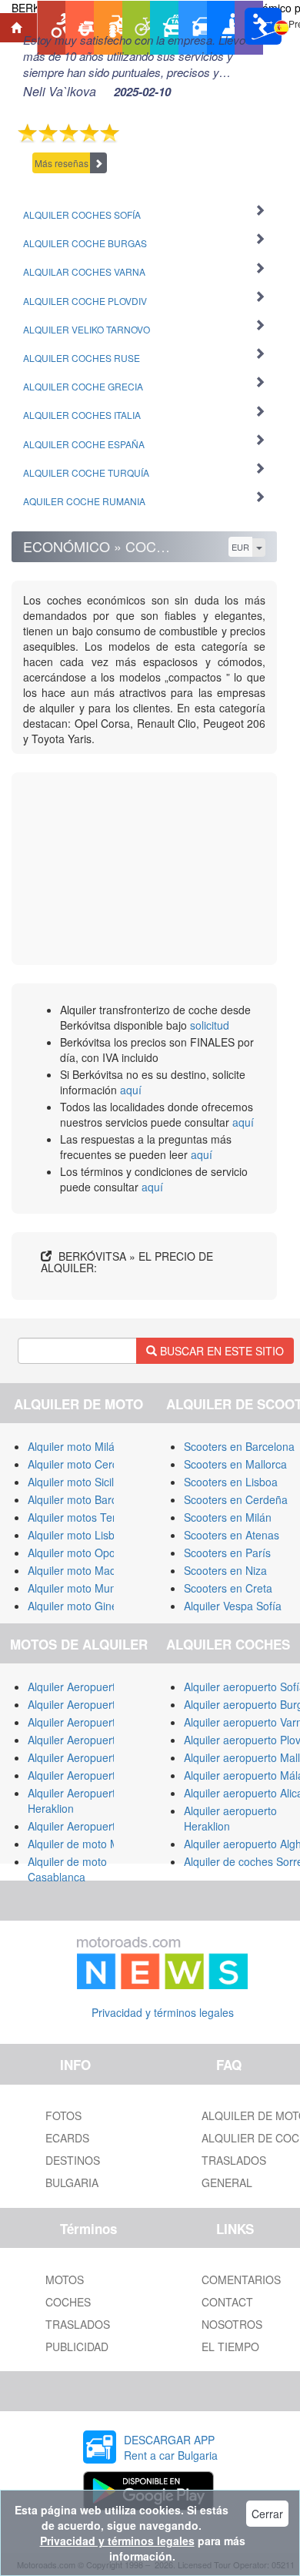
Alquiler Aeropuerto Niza (87, 1826)
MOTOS (65, 2280)
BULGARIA (72, 2182)
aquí (131, 1090)
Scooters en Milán (228, 1517)
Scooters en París (227, 1553)
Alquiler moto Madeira (81, 1570)
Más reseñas (62, 163)
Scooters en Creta (228, 1588)
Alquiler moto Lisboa (77, 1535)
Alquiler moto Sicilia (75, 1482)
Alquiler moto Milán (74, 1446)
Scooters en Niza (225, 1570)
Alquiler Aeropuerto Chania (93, 1775)
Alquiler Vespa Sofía (233, 1606)
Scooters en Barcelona (239, 1446)
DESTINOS (73, 2160)
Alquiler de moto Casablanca (67, 1869)
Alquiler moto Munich (79, 1588)
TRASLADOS (78, 2324)
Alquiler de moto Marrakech (95, 1844)
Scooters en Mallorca (235, 1464)
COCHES (68, 2302)
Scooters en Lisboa (231, 1482)
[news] (162, 1960)
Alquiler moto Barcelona (86, 1499)
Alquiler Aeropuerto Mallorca (97, 1687)
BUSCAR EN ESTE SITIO (220, 1351)
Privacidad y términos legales (163, 2012)
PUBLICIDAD (77, 2347)
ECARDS (67, 2138)
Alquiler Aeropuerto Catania (95, 1757)
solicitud (210, 1025)
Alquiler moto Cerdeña (82, 1464)
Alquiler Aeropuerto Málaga (94, 1704)
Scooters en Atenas (232, 1535)
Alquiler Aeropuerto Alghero (95, 1740)
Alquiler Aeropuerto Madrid (93, 1722)
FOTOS (63, 2115)
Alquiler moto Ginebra (81, 1606)
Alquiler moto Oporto (78, 1553)
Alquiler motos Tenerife (84, 1517)
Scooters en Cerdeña (236, 1499)
